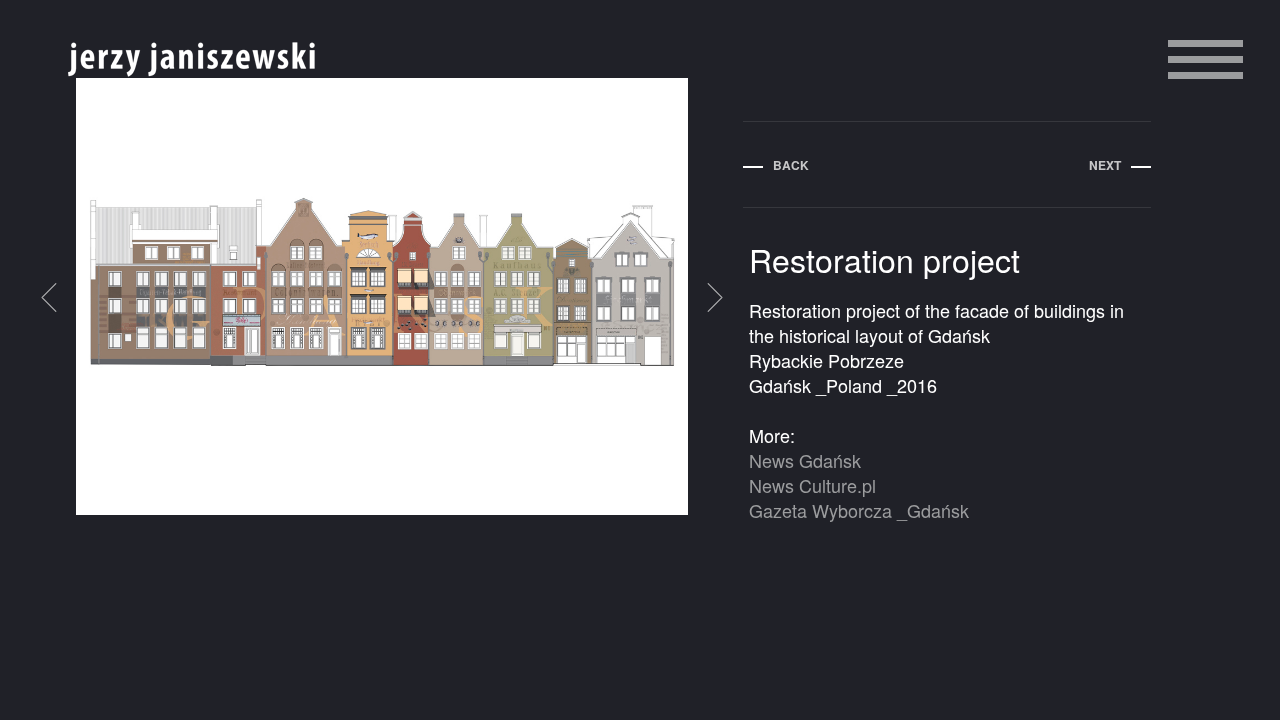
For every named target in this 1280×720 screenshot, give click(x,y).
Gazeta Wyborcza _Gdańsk (859, 510)
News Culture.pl (812, 485)
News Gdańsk (805, 460)
